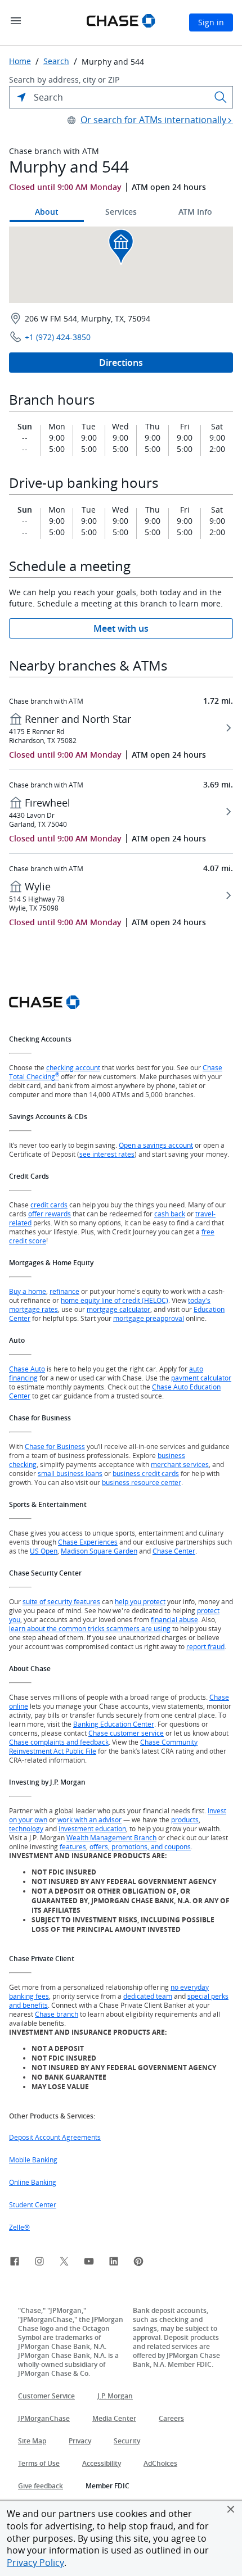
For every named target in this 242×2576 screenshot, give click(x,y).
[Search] (221, 97)
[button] (231, 2509)
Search (56, 61)
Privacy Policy (35, 2563)
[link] (15, 2263)
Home (20, 61)
